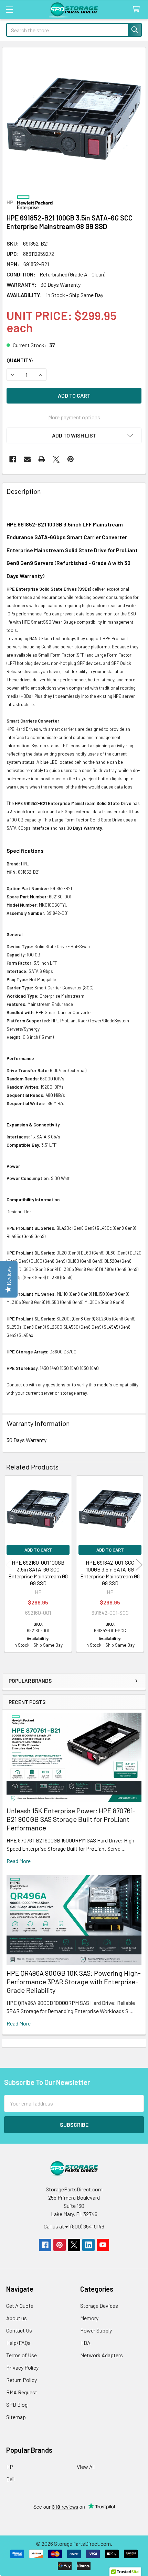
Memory (89, 2318)
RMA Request (22, 2392)
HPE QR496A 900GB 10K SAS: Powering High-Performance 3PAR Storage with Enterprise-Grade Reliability (74, 1982)
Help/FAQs (18, 2343)
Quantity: (20, 360)
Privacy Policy (22, 2367)
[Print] (42, 459)
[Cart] (138, 9)
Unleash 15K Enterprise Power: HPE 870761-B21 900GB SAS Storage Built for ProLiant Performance (71, 1819)
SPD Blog (17, 2404)
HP (10, 2467)
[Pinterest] (71, 459)
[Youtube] (103, 2245)
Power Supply (96, 2330)
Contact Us (19, 2330)
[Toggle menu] (9, 9)
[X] (56, 459)
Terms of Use (22, 2355)
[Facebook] (13, 459)
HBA (85, 2343)
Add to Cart (38, 1550)
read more (19, 1861)
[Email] (27, 459)
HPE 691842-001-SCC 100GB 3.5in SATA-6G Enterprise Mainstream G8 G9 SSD (110, 1573)
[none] (74, 119)
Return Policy (22, 2380)
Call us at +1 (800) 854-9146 (74, 2226)
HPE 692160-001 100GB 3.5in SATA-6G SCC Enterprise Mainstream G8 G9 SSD (38, 1573)
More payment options (74, 417)
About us (17, 2318)
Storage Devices (99, 2306)
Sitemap (16, 2417)
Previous (9, 1565)
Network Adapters (102, 2355)
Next (139, 1565)
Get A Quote (20, 2306)
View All (86, 2467)
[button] (74, 435)
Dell (10, 2479)
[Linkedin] (88, 2245)
